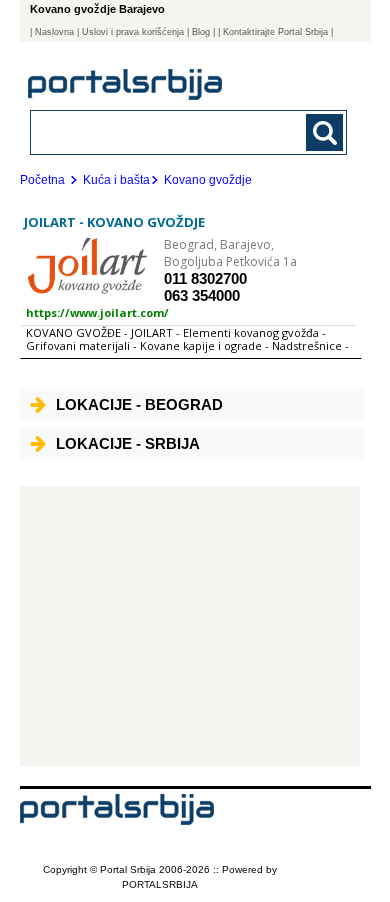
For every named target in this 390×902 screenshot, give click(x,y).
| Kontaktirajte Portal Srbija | (275, 32)
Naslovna (54, 32)
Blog (201, 32)
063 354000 (202, 295)
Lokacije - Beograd (139, 404)
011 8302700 (205, 278)
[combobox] (159, 131)
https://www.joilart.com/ (97, 312)
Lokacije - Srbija (128, 443)
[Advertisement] (190, 626)
